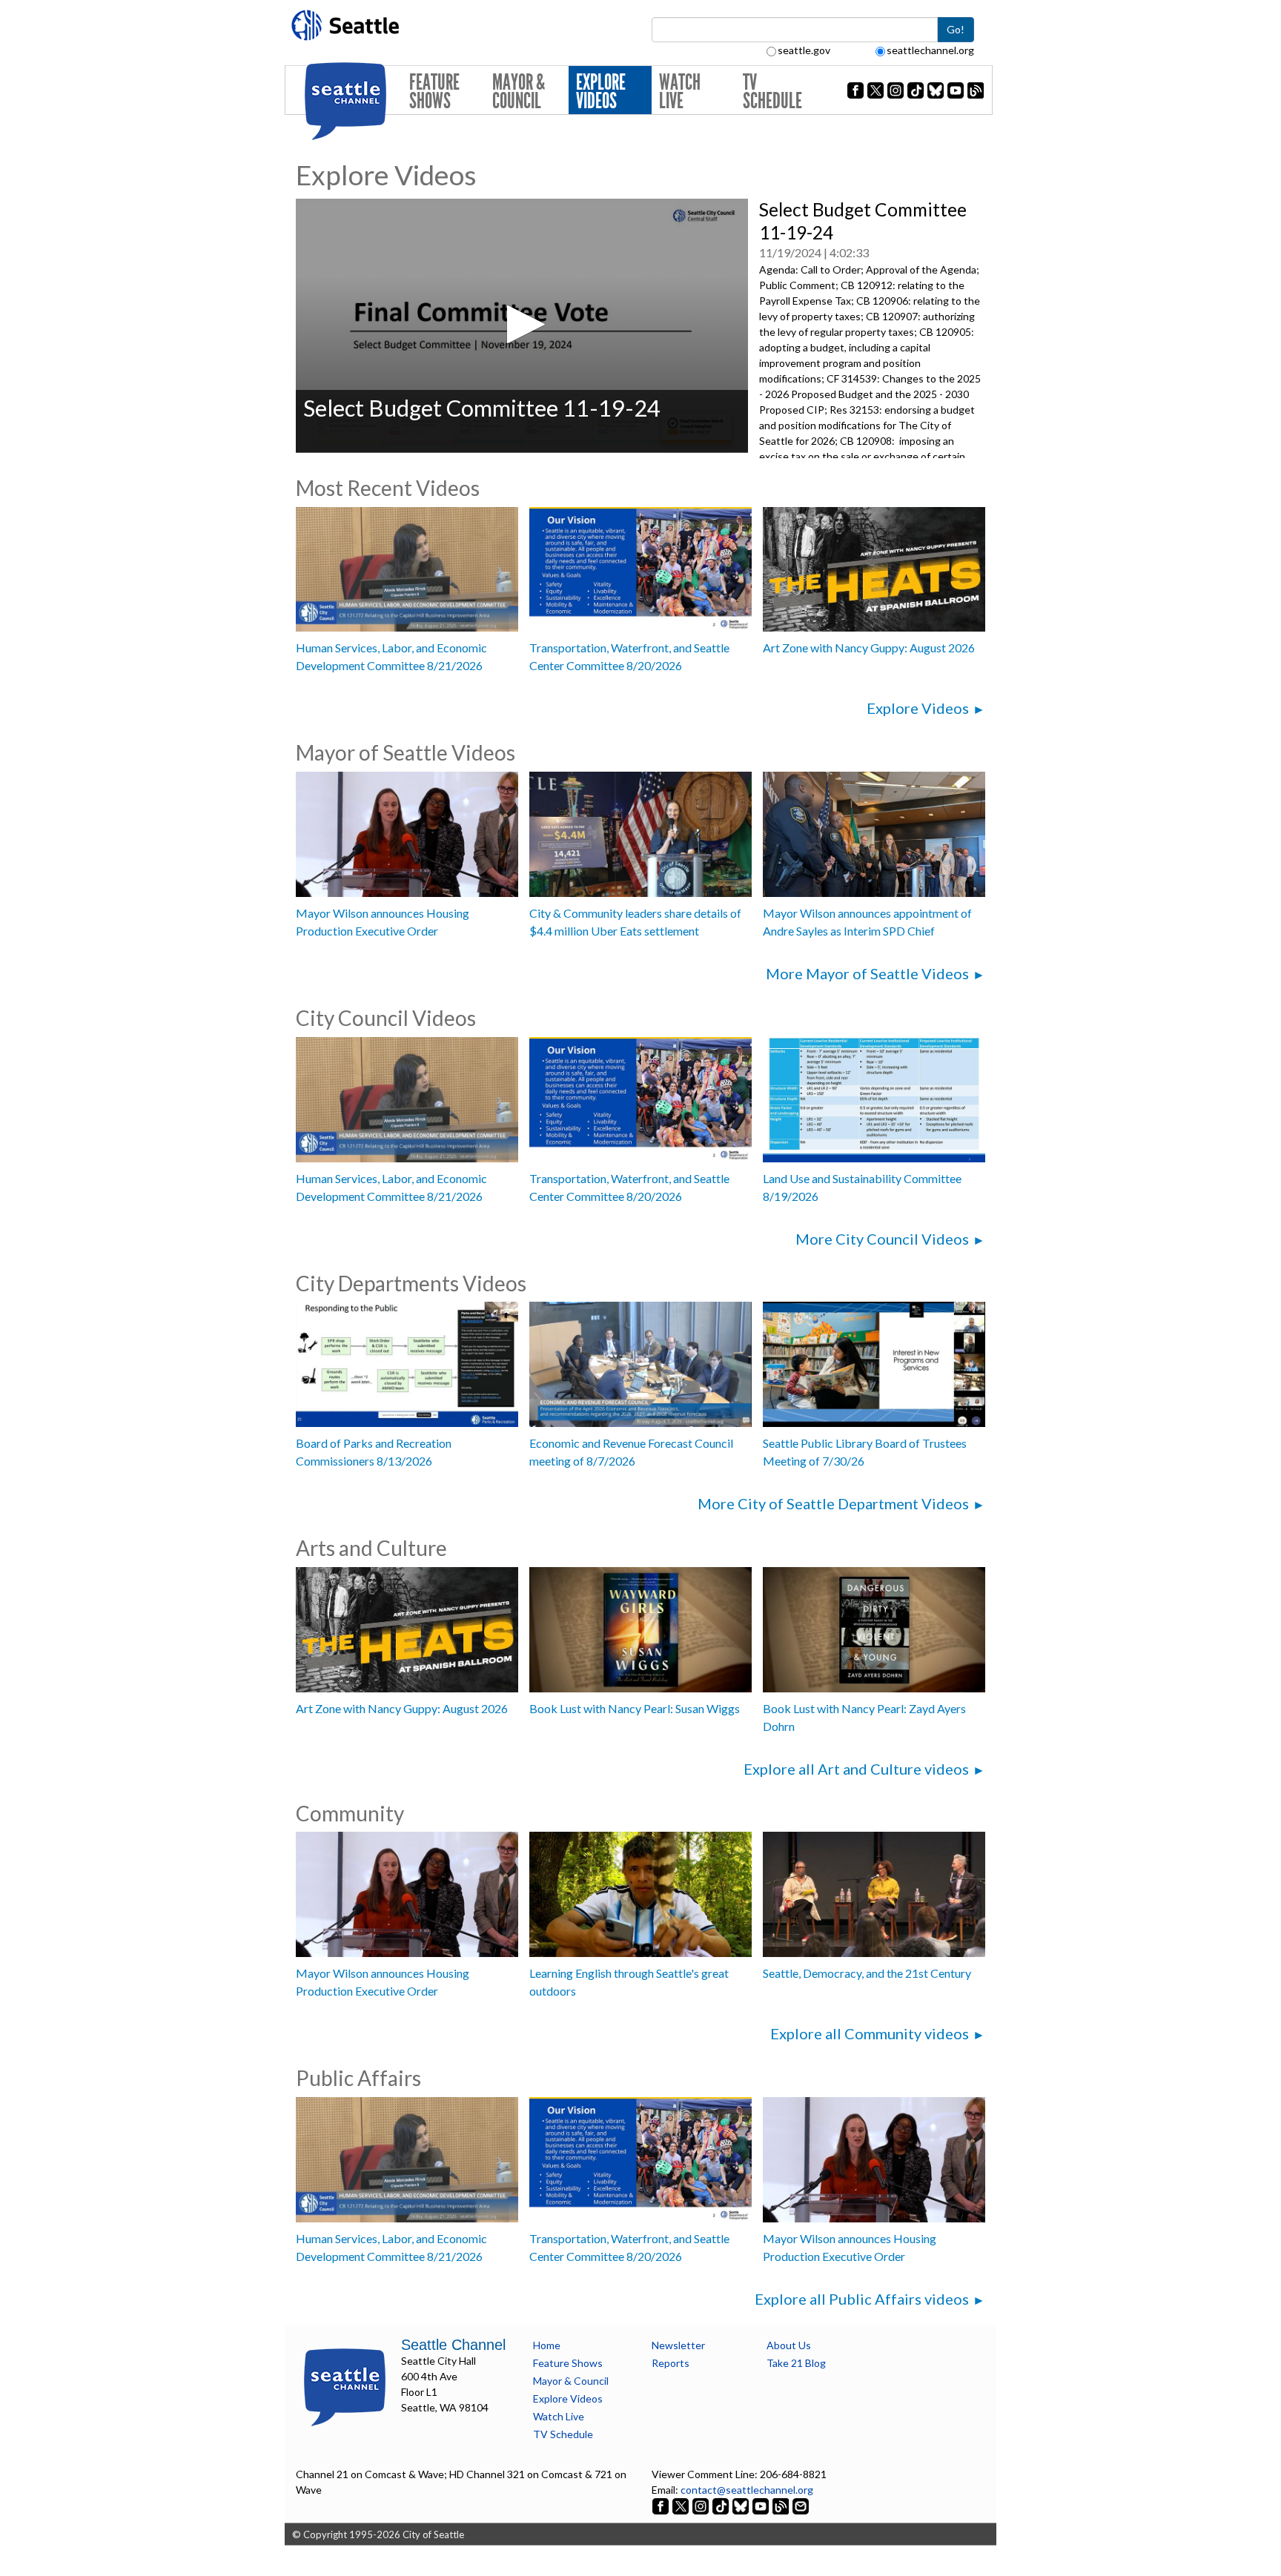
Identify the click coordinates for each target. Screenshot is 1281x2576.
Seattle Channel (453, 2345)
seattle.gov (804, 50)
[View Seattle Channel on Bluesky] (741, 2505)
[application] (522, 326)
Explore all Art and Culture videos (856, 1769)
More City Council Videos (882, 1239)
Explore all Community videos (870, 2033)
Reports (671, 2363)
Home (547, 2345)
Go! (956, 29)
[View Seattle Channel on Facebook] (662, 2505)
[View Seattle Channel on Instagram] (702, 2505)
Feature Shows (434, 92)
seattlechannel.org (930, 50)
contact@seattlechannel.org (747, 2490)
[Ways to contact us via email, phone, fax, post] (801, 2505)
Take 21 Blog (796, 2363)
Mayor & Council (519, 92)
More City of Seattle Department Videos (833, 1503)
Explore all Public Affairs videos (862, 2299)
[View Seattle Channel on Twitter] (682, 2505)
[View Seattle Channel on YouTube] (762, 2505)
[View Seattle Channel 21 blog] (782, 2505)
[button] (522, 324)
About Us (789, 2345)
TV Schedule (772, 92)
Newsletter (678, 2345)
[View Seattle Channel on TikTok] (721, 2505)
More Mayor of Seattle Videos (867, 973)
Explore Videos (601, 92)
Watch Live (680, 92)
